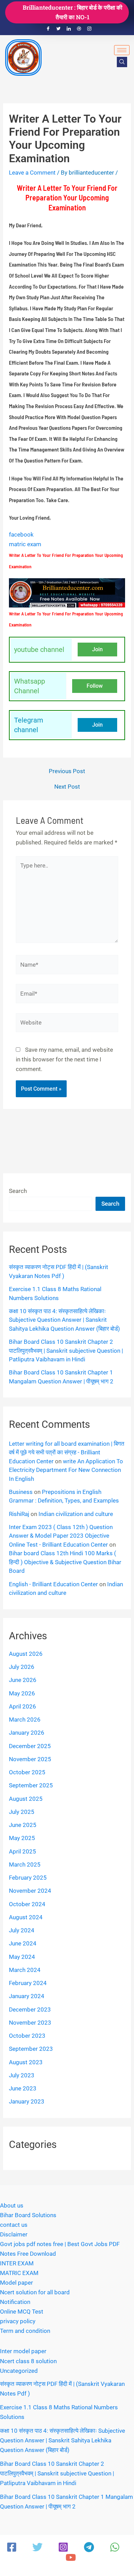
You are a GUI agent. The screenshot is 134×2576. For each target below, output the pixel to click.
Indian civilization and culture (76, 1514)
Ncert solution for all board (35, 2292)
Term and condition (25, 2331)
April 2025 (23, 1851)
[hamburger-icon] (122, 50)
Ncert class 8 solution (28, 2361)
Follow (95, 686)
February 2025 (28, 1878)
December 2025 (30, 1746)
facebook (21, 534)
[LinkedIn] (69, 29)
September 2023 (31, 2049)
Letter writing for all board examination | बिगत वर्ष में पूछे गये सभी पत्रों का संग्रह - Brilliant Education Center (67, 1452)
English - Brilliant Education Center (53, 1584)
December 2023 (30, 2009)
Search (18, 1191)
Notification (15, 2302)
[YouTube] (71, 2557)
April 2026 (23, 1706)
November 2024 (30, 1891)
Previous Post (67, 771)
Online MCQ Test (22, 2312)
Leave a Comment (32, 173)
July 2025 (22, 1812)
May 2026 (22, 1693)
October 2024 (27, 1904)
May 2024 (22, 1957)
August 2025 (26, 1799)
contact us (14, 2225)
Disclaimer (14, 2234)
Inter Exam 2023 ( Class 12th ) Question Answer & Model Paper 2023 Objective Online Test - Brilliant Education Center (61, 1536)
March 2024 (25, 1970)
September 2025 (31, 1785)
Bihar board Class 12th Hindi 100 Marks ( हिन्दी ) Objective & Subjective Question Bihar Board (65, 1562)
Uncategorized (19, 2371)
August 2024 (26, 1917)
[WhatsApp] (115, 2547)
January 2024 (27, 1996)
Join (97, 649)
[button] (122, 62)
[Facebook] (48, 29)
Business (21, 1492)
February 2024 (28, 1983)
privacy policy (18, 2321)
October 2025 (27, 1772)
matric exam (25, 544)
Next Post (67, 787)
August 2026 (26, 1654)
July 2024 (22, 1930)
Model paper (16, 2283)
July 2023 (22, 2075)
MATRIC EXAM (19, 2273)
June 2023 (23, 2088)
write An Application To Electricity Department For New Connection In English (66, 1470)
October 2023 (27, 2036)
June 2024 (23, 1943)
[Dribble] (79, 29)
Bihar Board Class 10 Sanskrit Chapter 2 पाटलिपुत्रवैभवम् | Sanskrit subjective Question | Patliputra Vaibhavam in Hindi (66, 1351)
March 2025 (25, 1865)
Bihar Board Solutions (28, 2215)
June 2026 (23, 1680)
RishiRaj (19, 1514)
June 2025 (23, 1825)
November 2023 (30, 2023)
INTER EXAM (17, 2263)
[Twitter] (58, 29)
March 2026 (25, 1720)
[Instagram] (89, 29)
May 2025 (22, 1838)
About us (12, 2205)
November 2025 (30, 1759)
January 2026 (27, 1733)
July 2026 (22, 1667)
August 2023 (26, 2062)
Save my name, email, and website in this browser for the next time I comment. (64, 1059)
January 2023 (27, 2101)
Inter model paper (23, 2351)
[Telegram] (89, 2547)
